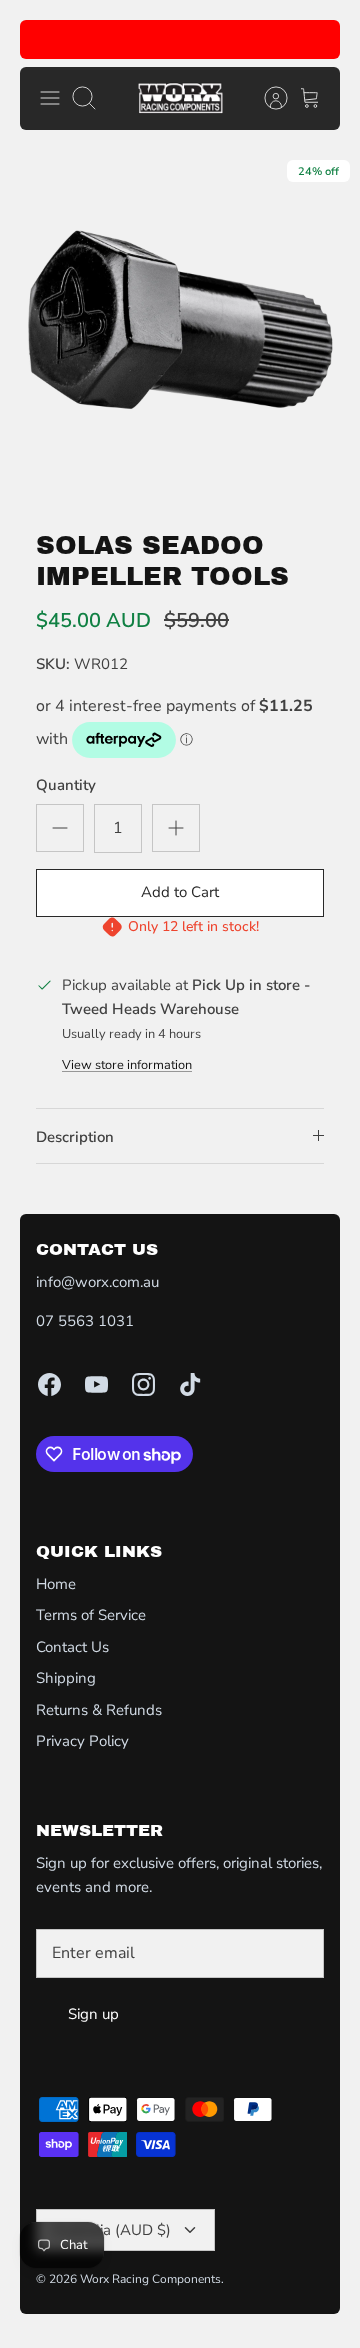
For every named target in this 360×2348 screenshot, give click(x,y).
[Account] (266, 98)
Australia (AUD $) (111, 2230)
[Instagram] (143, 1384)
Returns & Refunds (99, 1710)
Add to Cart (180, 892)
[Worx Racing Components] (180, 98)
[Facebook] (49, 1384)
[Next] (313, 40)
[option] (180, 330)
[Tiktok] (190, 1384)
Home (56, 1584)
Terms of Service (91, 1615)
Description (75, 1137)
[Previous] (47, 40)
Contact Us (72, 1647)
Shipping (66, 1678)
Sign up (93, 2014)
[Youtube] (96, 1384)
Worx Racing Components (150, 2279)
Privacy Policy (82, 1741)
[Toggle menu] (50, 98)
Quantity (66, 785)
